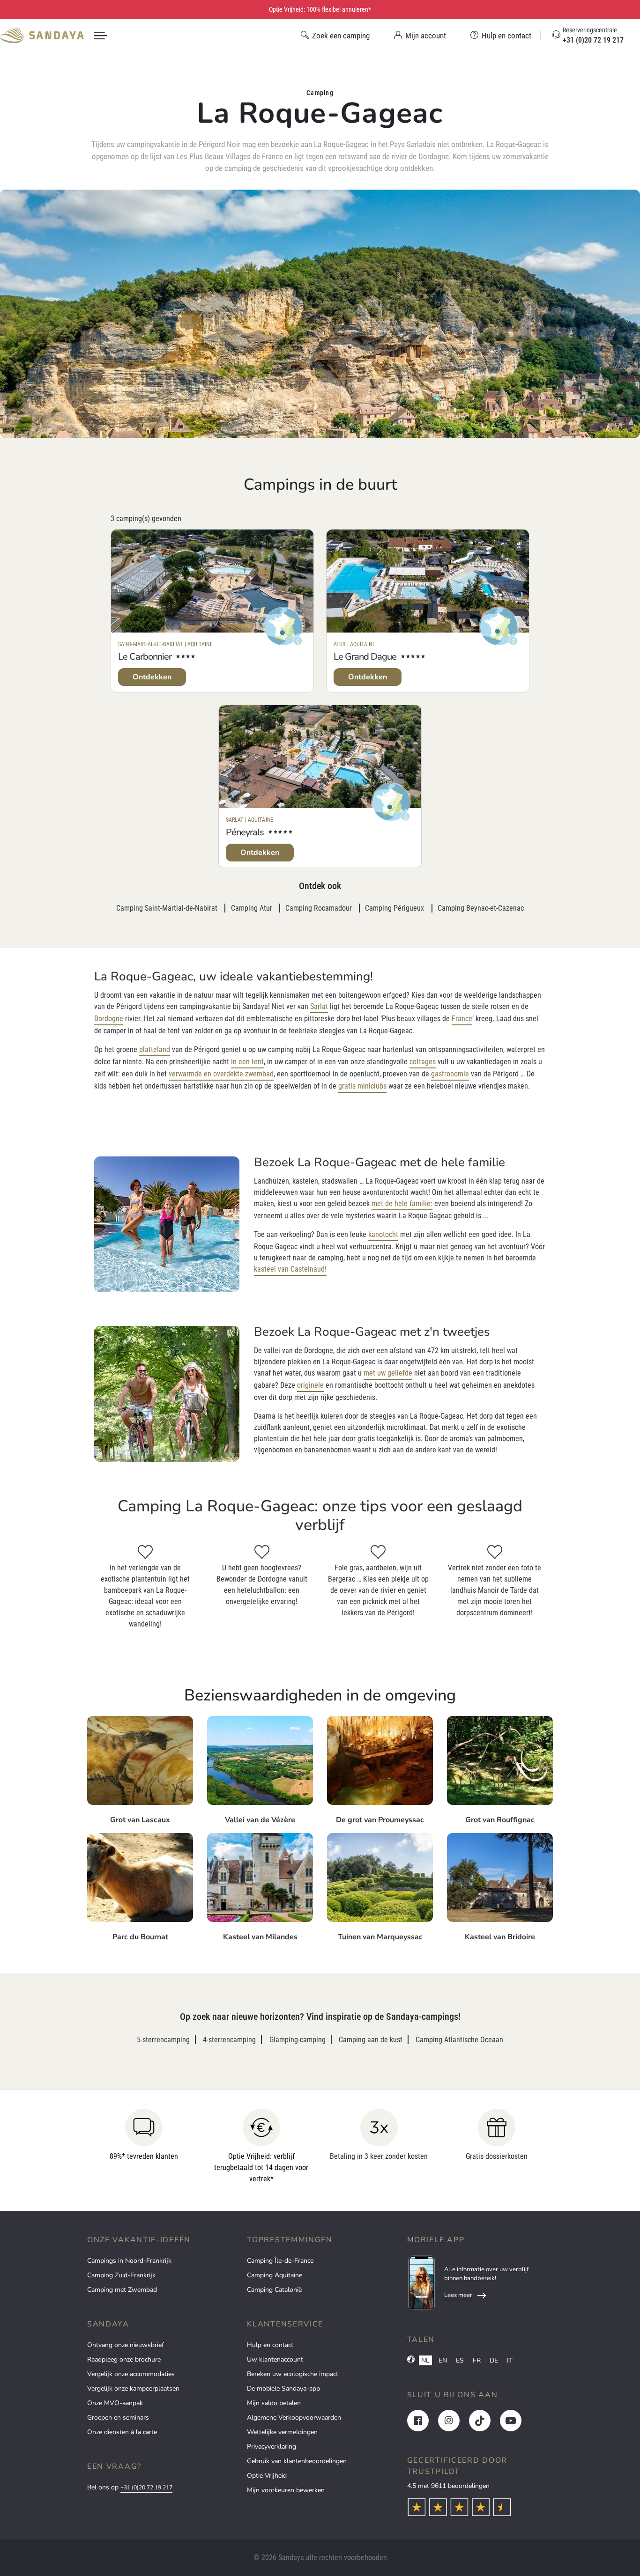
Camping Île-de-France (280, 2261)
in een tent (247, 1062)
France (462, 1019)
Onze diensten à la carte (122, 2432)
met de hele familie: (402, 1203)
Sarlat (319, 1006)
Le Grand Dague (365, 657)
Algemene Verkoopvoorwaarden (294, 2418)
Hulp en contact (270, 2345)
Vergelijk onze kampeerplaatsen (133, 2388)
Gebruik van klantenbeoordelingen (297, 2461)
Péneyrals (245, 832)
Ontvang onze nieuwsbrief (126, 2345)
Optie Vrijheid (267, 2476)
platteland (155, 1049)
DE (494, 2360)
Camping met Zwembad (122, 2290)
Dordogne (109, 1019)
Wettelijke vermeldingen (282, 2432)
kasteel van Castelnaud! (290, 1269)
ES (460, 2360)
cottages (423, 1062)
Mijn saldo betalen (274, 2403)
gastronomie (450, 1074)
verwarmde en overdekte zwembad (221, 1074)
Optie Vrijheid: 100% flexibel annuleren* (320, 9)
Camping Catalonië (274, 2290)
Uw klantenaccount (275, 2359)
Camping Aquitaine (275, 2275)
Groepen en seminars (118, 2418)
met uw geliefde (388, 1373)
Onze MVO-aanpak (115, 2403)
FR (477, 2360)
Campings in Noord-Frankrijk (129, 2261)
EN (443, 2360)
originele (310, 1385)
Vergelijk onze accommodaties (131, 2374)
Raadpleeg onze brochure (124, 2359)
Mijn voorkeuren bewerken (286, 2490)
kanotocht (383, 1234)
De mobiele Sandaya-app (283, 2388)
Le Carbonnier (145, 657)
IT (510, 2360)
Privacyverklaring (272, 2447)
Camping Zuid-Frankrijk (121, 2275)
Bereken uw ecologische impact (293, 2374)
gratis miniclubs (362, 1086)
